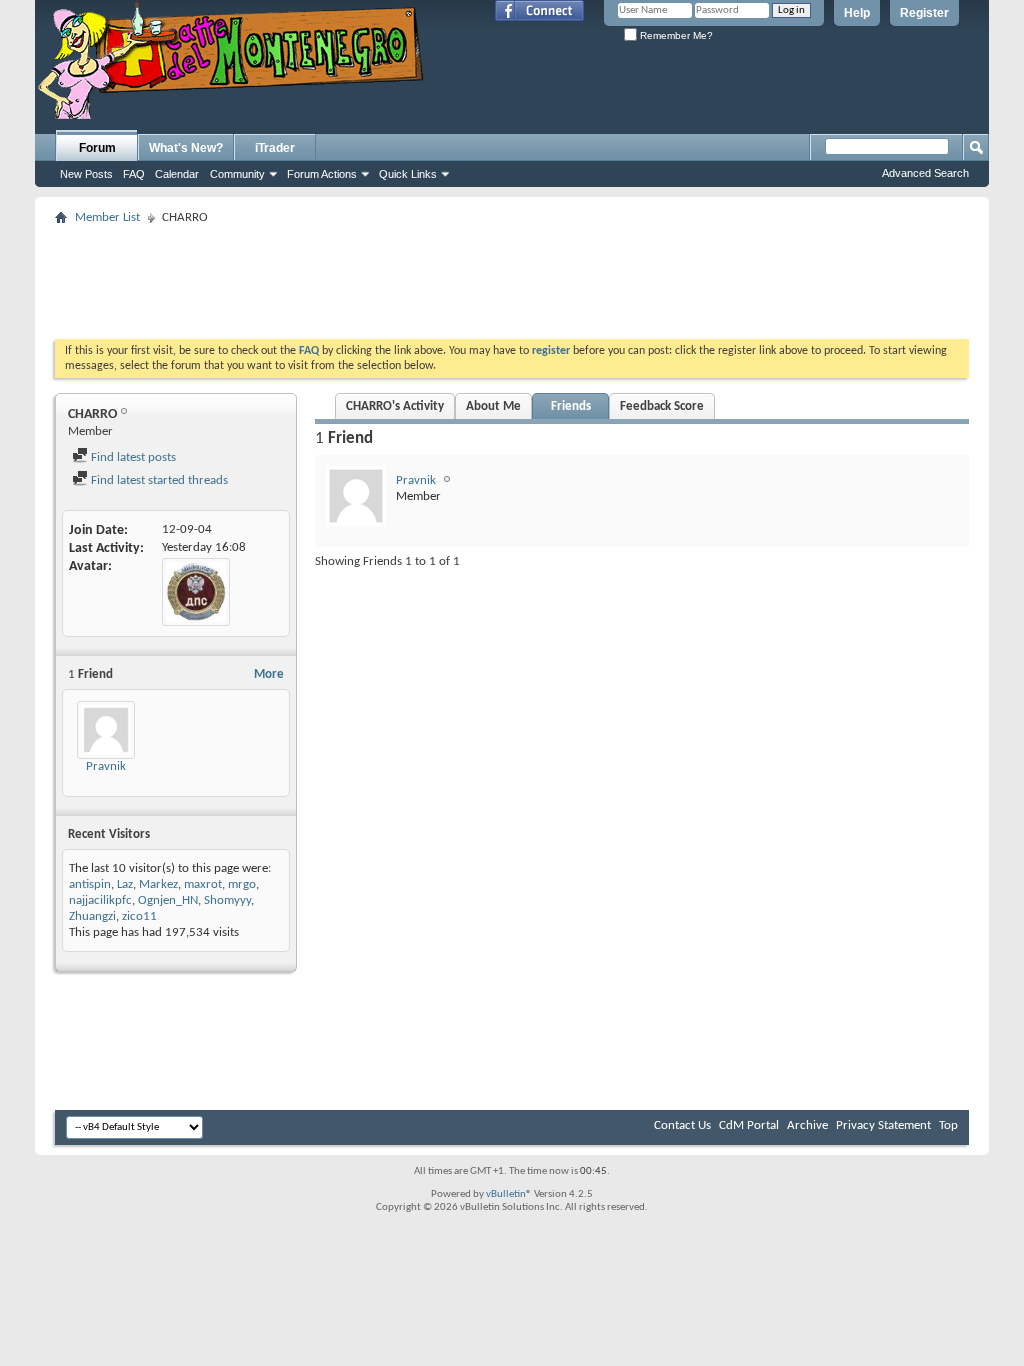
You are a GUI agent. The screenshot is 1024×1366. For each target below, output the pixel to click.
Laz (125, 884)
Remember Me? (675, 35)
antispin (90, 884)
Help (857, 13)
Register (924, 13)
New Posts (86, 174)
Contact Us (682, 1125)
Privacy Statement (883, 1125)
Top (948, 1125)
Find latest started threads (158, 480)
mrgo (242, 884)
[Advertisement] (512, 276)
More (269, 674)
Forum (97, 148)
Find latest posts (132, 457)
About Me (493, 406)
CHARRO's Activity (395, 406)
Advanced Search (925, 173)
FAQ (134, 174)
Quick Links (408, 174)
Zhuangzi (92, 916)
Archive (807, 1125)
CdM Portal (749, 1125)
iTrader (275, 148)
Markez (158, 884)
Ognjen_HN (168, 900)
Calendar (177, 174)
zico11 (139, 916)
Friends (571, 406)
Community (237, 174)
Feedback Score (662, 406)
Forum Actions (322, 174)
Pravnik (106, 766)
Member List (107, 217)
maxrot (203, 884)
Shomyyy (227, 900)
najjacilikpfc (100, 900)
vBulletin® (509, 1194)
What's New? (186, 148)
